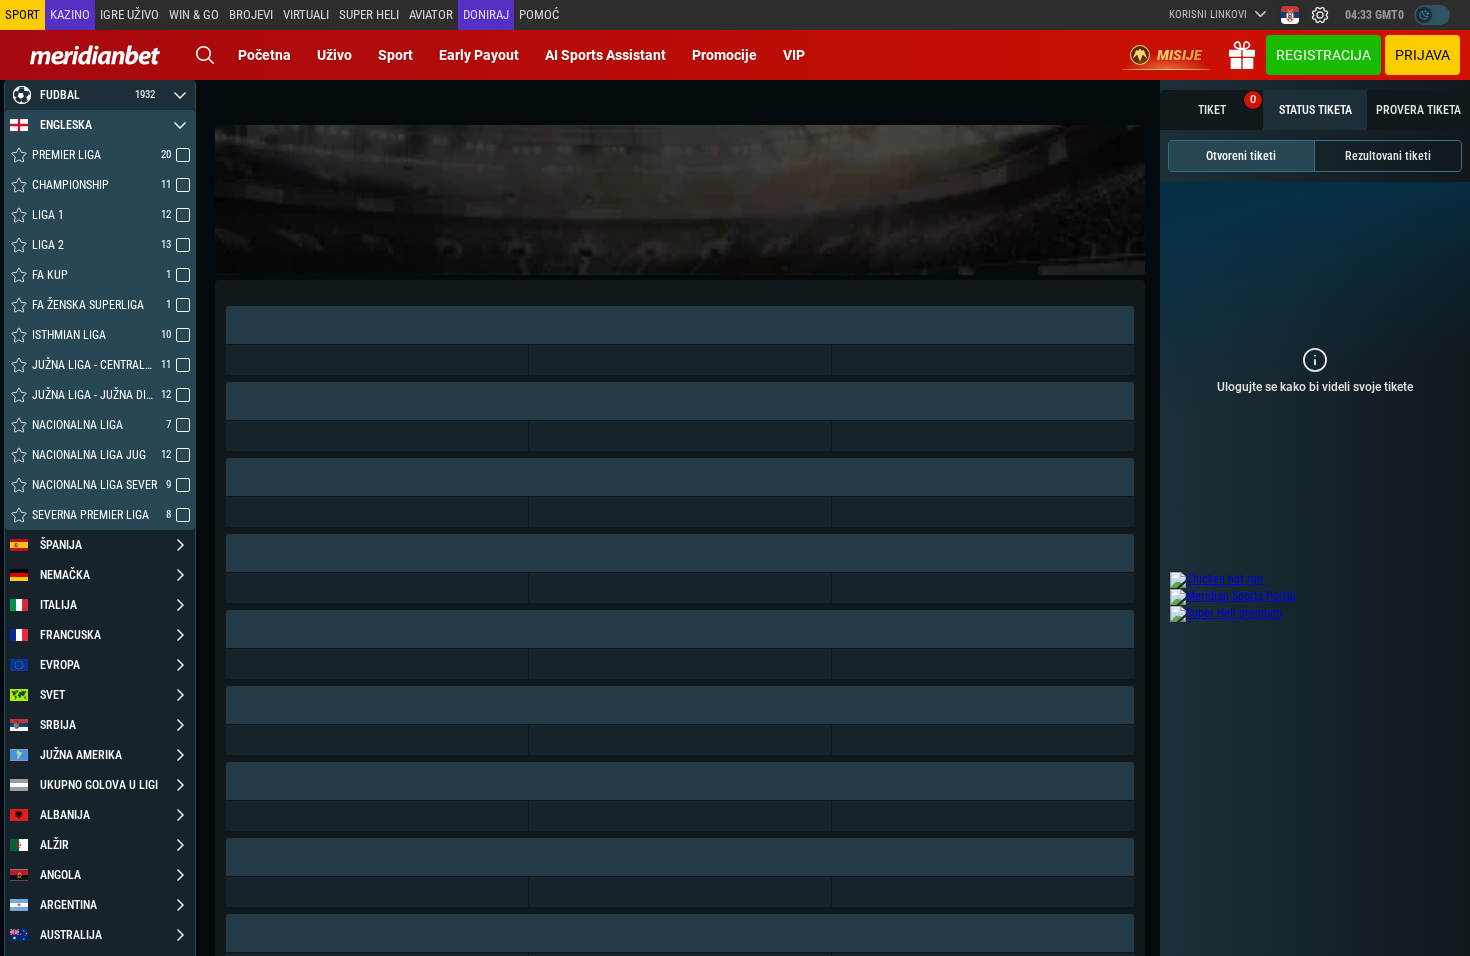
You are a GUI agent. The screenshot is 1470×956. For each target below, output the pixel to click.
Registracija (1323, 55)
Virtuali (306, 14)
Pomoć (539, 14)
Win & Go (194, 14)
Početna (264, 55)
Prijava (1422, 55)
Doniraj (486, 14)
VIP (794, 55)
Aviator (431, 14)
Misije (1179, 55)
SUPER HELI (369, 14)
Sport (395, 55)
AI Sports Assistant (605, 55)
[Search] (205, 55)
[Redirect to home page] (95, 55)
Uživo (334, 55)
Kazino (70, 14)
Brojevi (251, 14)
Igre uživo (129, 14)
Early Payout (479, 55)
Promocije (724, 55)
